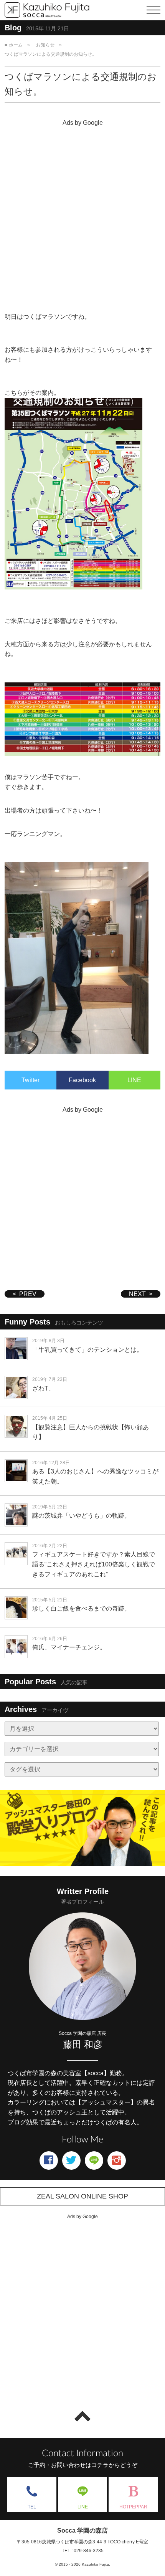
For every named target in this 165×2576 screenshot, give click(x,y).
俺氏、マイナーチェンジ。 (69, 1647)
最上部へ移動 (82, 2416)
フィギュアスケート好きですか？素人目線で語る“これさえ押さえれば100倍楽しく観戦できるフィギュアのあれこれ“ (94, 1564)
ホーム (16, 45)
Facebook (82, 1080)
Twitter (31, 1080)
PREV (28, 1294)
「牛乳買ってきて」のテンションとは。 (87, 1350)
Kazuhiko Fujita (95, 2564)
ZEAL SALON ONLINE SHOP (82, 2196)
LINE (134, 1080)
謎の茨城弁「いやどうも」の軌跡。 (81, 1516)
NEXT (137, 1294)
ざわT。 (43, 1388)
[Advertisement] (82, 212)
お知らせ (45, 45)
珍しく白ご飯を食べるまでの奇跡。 (81, 1608)
